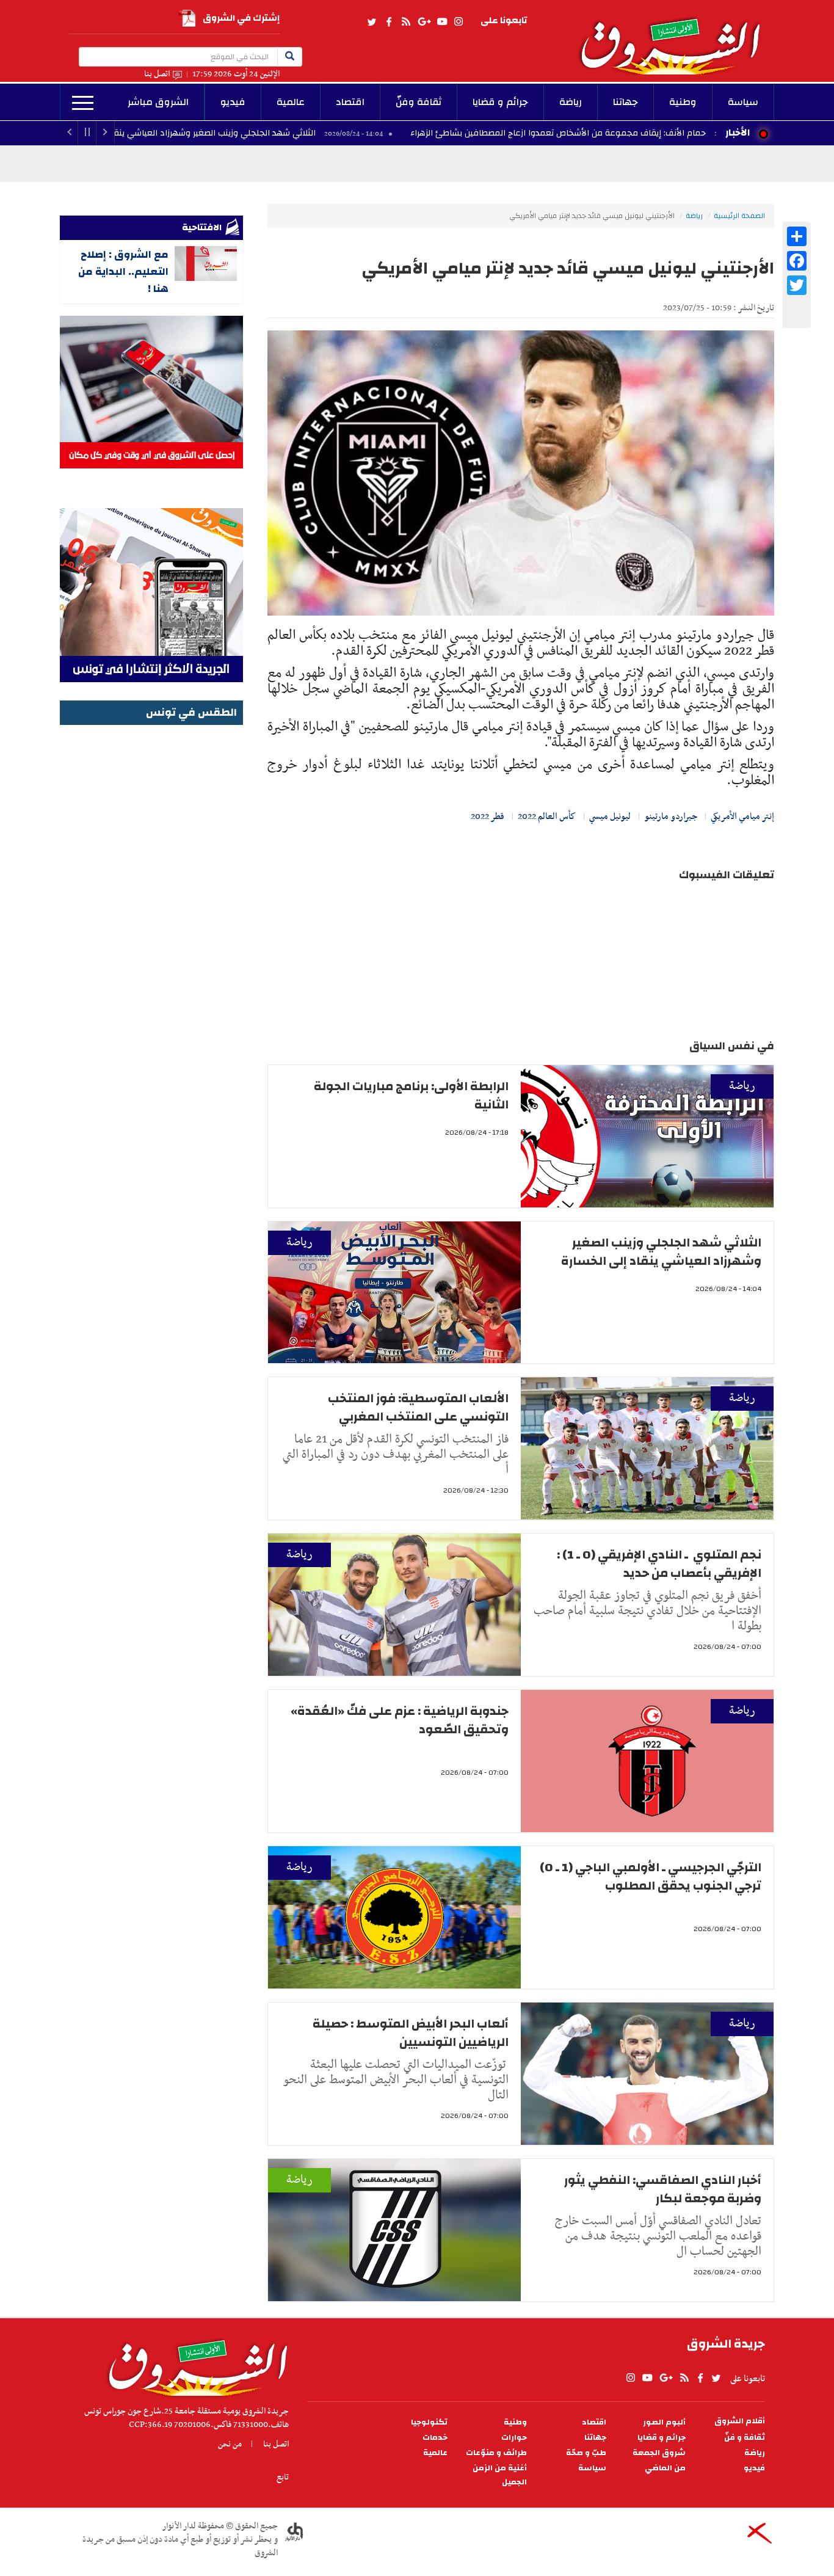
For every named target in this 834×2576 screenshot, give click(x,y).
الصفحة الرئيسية (739, 216)
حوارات (514, 2438)
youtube (442, 22)
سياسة (743, 102)
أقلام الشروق (740, 2421)
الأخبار (738, 133)
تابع (283, 2477)
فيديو (233, 102)
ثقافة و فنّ (745, 2438)
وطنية (683, 102)
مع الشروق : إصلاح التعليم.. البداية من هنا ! (123, 271)
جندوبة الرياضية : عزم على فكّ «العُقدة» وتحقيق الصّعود (400, 1720)
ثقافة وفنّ (419, 102)
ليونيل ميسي (610, 817)
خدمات (435, 2438)
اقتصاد (350, 102)
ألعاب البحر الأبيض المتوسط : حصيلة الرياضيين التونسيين (411, 2033)
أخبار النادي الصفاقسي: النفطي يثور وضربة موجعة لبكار (663, 2189)
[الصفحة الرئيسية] (676, 37)
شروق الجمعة (659, 2453)
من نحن (230, 2444)
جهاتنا (625, 102)
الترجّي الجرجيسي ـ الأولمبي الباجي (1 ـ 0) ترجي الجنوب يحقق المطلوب (651, 1876)
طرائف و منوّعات (496, 2453)
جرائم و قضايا (500, 102)
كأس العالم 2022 (547, 817)
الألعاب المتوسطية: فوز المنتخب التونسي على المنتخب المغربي (418, 1407)
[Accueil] (194, 2365)
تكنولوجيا (429, 2422)
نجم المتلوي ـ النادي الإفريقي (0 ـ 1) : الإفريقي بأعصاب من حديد (659, 1564)
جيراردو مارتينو (671, 817)
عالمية (291, 102)
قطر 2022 (488, 817)
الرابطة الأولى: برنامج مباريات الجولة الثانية (411, 1095)
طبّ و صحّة (586, 2453)
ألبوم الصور (664, 2422)
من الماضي (665, 2468)
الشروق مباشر (158, 102)
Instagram (459, 22)
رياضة (571, 102)
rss (405, 22)
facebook (389, 22)
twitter (372, 22)
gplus (424, 22)
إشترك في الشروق (241, 18)
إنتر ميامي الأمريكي (742, 817)
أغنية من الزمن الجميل (500, 2475)
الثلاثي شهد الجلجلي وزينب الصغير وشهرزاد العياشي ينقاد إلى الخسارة (301, 133)
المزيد (83, 103)
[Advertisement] (151, 912)
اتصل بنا (157, 74)
